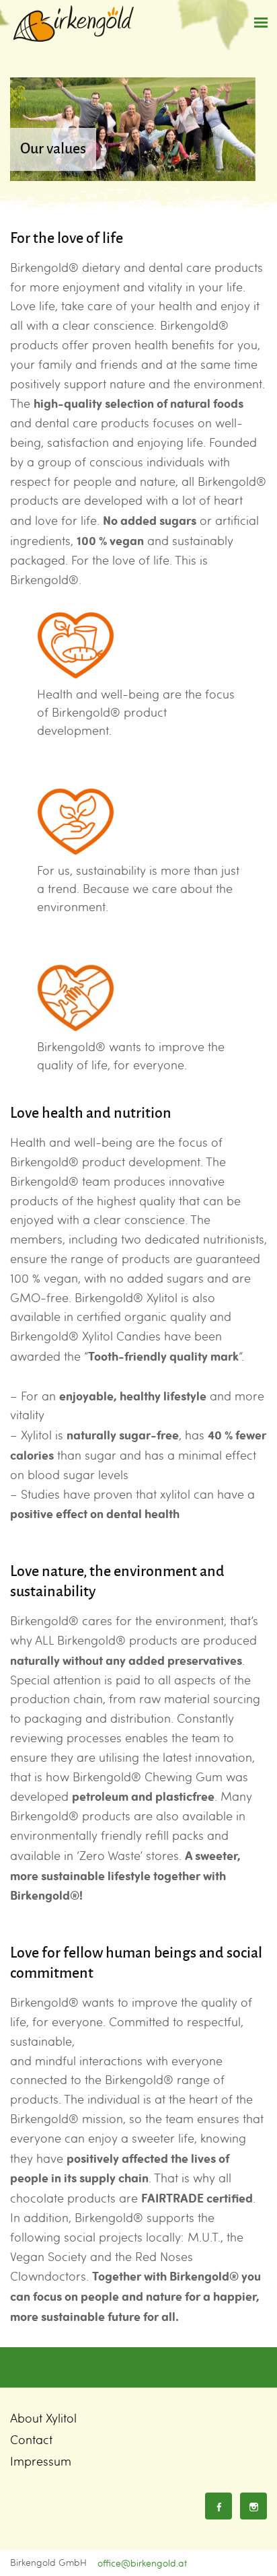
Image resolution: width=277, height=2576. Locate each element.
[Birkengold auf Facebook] (219, 2506)
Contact (31, 2440)
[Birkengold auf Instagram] (253, 2506)
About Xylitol (43, 2418)
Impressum (41, 2461)
